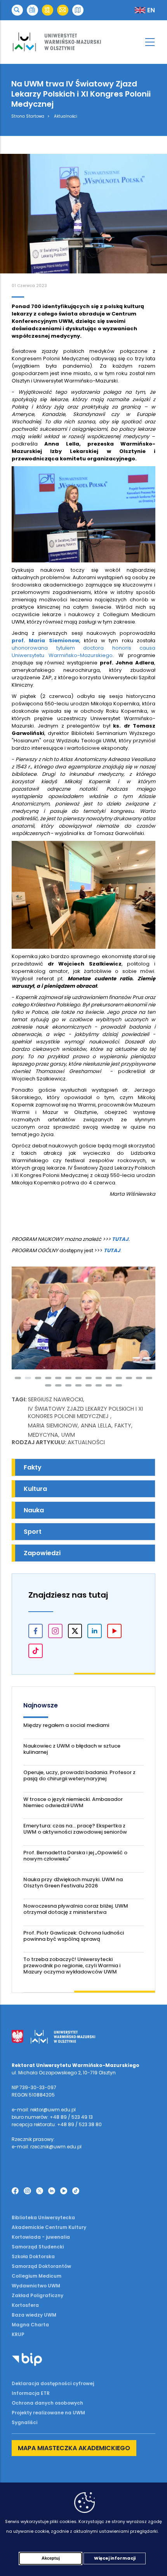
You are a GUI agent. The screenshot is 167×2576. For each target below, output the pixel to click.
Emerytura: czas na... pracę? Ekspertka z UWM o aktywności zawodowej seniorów (75, 1829)
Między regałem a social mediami (66, 1725)
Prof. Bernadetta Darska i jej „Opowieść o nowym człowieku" (75, 1856)
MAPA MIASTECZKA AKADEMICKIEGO (74, 2448)
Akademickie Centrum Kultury (49, 2227)
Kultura (35, 1489)
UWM (68, 1435)
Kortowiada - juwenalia (41, 2237)
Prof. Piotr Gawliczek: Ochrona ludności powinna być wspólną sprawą (74, 1936)
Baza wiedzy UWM (34, 2315)
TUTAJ (120, 1239)
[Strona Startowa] (83, 42)
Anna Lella (96, 1425)
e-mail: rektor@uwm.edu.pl (44, 2110)
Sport (33, 1532)
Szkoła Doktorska (33, 2256)
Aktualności (66, 116)
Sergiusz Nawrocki (56, 1399)
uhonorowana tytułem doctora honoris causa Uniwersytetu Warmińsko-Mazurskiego (83, 652)
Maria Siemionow (53, 1425)
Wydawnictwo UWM (36, 2286)
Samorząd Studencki (38, 2247)
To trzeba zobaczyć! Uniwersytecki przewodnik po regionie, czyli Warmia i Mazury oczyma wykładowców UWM (72, 1965)
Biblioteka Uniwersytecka (43, 2217)
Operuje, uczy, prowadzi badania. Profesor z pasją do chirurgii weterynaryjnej (79, 1775)
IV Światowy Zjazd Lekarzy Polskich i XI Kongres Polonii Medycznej (85, 1412)
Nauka (34, 1510)
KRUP (18, 2334)
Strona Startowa (28, 116)
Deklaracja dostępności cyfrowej (53, 2383)
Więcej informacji (115, 2558)
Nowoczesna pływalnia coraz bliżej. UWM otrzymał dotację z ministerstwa (76, 1909)
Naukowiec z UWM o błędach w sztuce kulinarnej (72, 1749)
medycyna (43, 1435)
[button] (17, 10)
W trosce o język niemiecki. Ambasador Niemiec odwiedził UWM (73, 1802)
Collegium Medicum (37, 2276)
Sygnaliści (24, 2422)
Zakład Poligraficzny (37, 2295)
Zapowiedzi (42, 1553)
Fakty (123, 1425)
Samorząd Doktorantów (41, 2266)
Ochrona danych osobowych (47, 2403)
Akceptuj (51, 2558)
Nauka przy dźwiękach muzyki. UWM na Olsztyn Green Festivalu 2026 (73, 1883)
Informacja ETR (31, 2393)
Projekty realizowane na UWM (48, 2413)
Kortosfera (25, 2305)
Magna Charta (30, 2325)
